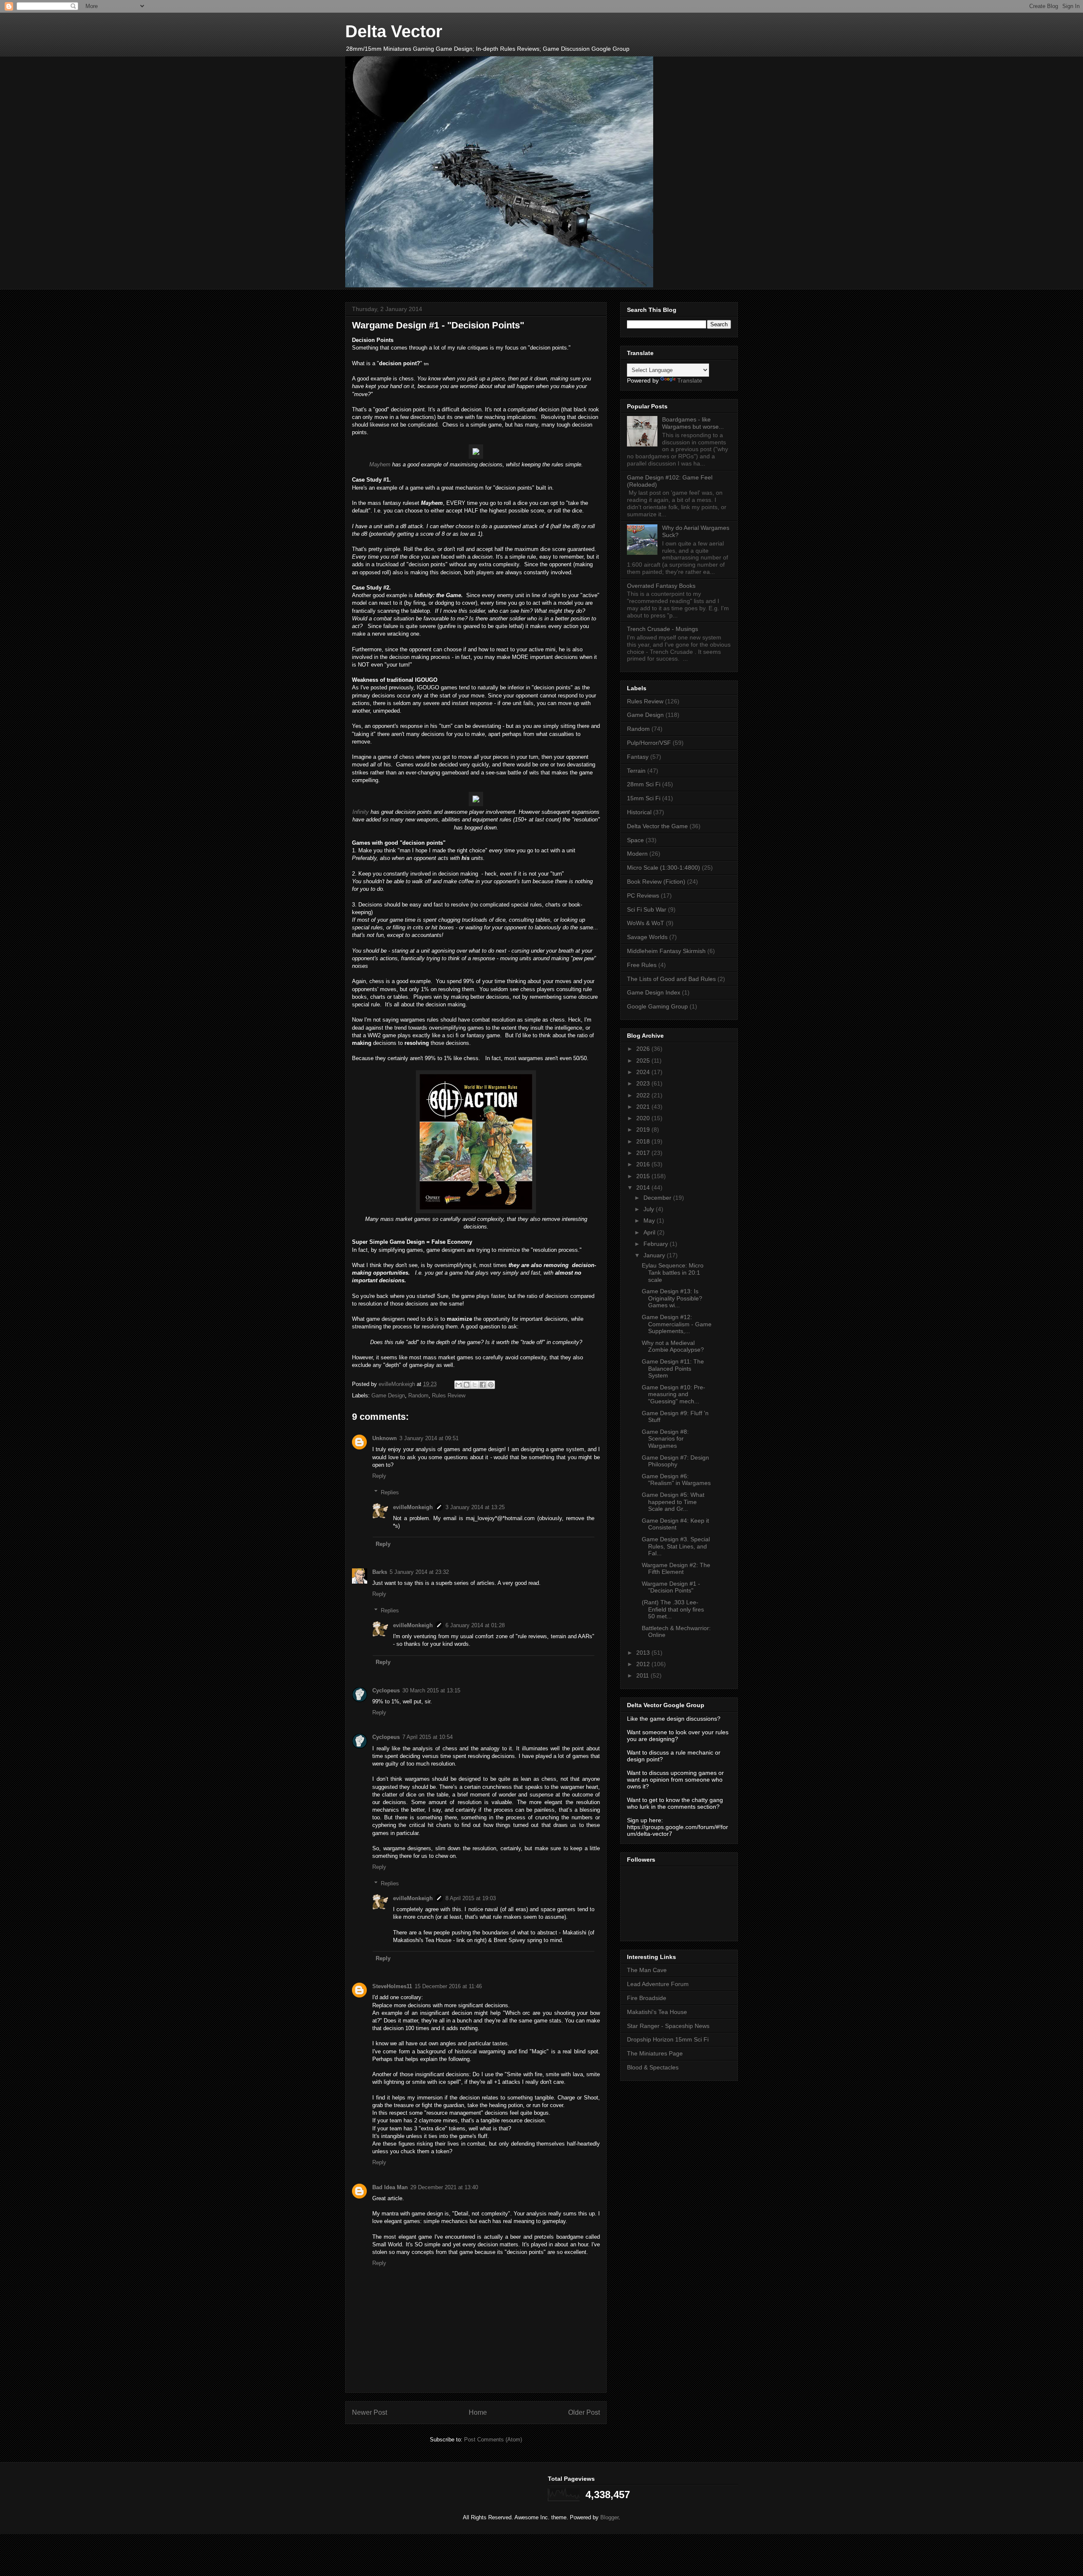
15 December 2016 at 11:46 (448, 1986)
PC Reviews (643, 895)
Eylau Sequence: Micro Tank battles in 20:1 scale (673, 1273)
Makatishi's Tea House (657, 2012)
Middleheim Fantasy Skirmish (666, 951)
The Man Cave (647, 1970)
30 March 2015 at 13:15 (431, 1690)
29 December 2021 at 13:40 (444, 2187)
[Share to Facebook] (483, 1385)
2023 (644, 1083)
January (655, 1255)
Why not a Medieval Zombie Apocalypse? (673, 1346)
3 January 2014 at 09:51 (429, 1438)
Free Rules (642, 965)
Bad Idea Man (390, 2187)
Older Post (584, 2412)
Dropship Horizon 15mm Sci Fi (668, 2039)
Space (635, 840)
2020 (644, 1118)
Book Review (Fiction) (656, 882)
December (658, 1198)
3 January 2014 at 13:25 (475, 1507)
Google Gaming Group (657, 1006)
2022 (644, 1095)
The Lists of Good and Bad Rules (671, 979)
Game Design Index (654, 992)
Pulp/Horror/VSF (649, 743)
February (657, 1244)
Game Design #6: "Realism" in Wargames (676, 1480)
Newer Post (370, 2412)
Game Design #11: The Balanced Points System (673, 1369)
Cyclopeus (386, 1690)
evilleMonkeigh (413, 1507)
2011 (643, 1675)
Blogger (609, 2517)
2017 (644, 1153)
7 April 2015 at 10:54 (427, 1737)
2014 (644, 1187)
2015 (644, 1176)
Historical (639, 812)
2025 (644, 1061)
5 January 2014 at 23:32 (419, 1572)
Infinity (361, 812)
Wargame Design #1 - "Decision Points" (671, 1587)
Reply (379, 1476)
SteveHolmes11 (392, 1986)
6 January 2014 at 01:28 (475, 1625)
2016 (644, 1164)
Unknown (385, 1438)
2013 (644, 1653)
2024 (644, 1072)
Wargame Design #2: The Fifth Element (676, 1569)
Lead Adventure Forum (658, 1984)
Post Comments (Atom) (493, 2440)
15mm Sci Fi (644, 798)
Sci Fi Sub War (647, 909)
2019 (644, 1130)
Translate (690, 380)
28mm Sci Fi (644, 784)
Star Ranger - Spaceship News (668, 2026)
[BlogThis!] (467, 1385)
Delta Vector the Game (657, 826)
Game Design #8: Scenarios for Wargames (665, 1439)
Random (418, 1395)
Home (478, 2412)
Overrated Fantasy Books (661, 586)
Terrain (636, 771)
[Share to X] (475, 1385)
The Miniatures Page (655, 2053)
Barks (380, 1572)
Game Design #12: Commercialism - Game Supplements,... (677, 1324)
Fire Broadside (647, 1998)
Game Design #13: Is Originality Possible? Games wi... (672, 1298)
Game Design (388, 1395)
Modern (637, 854)
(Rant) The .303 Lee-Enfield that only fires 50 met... (673, 1609)
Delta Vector (394, 31)
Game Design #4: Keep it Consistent (675, 1524)
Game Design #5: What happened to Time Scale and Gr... (673, 1502)
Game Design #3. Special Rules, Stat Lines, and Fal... (676, 1546)
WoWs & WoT (646, 923)
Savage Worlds (647, 937)
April (650, 1232)
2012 (644, 1664)
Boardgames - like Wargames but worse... (693, 423)
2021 (644, 1107)
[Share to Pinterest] (491, 1385)
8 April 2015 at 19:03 (471, 1898)
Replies (390, 1492)
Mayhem (380, 464)
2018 (644, 1141)
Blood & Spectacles (653, 2067)
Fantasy (638, 757)
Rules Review (449, 1395)
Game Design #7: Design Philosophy (675, 1461)
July (650, 1209)
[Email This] (459, 1385)
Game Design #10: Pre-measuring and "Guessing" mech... (673, 1394)
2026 (644, 1049)
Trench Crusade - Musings (662, 629)
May (650, 1221)
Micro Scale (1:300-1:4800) (664, 868)
